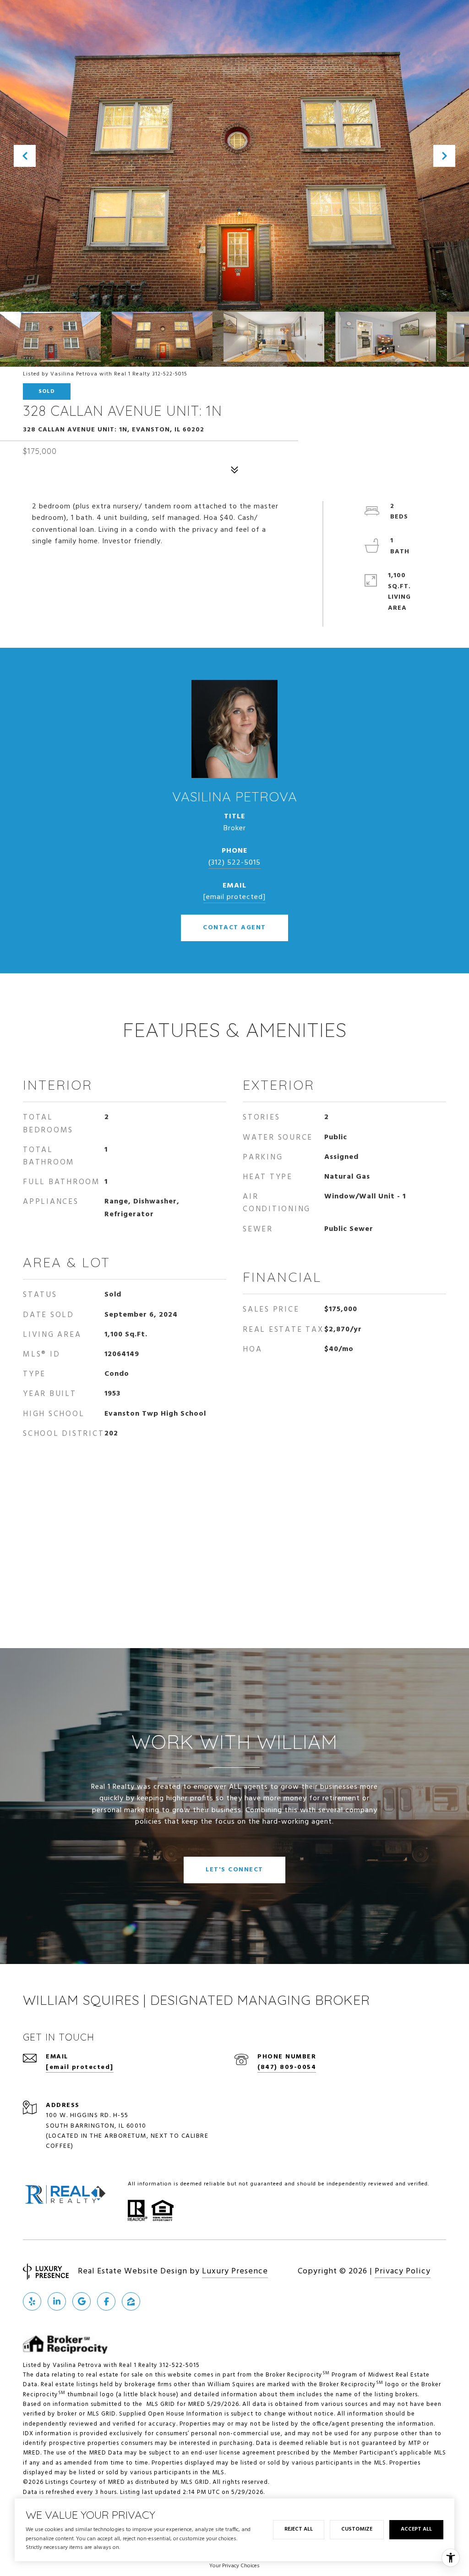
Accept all (416, 2529)
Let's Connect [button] (234, 1870)
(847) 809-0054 (287, 2067)
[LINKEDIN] (57, 2301)
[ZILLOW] (131, 2301)
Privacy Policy (403, 2271)
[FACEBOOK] (106, 2301)
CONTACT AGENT (234, 928)
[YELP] (32, 2301)
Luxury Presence (235, 2271)
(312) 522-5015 (234, 863)
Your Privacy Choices (234, 2566)
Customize (357, 2529)
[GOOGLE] (82, 2301)
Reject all (299, 2529)
